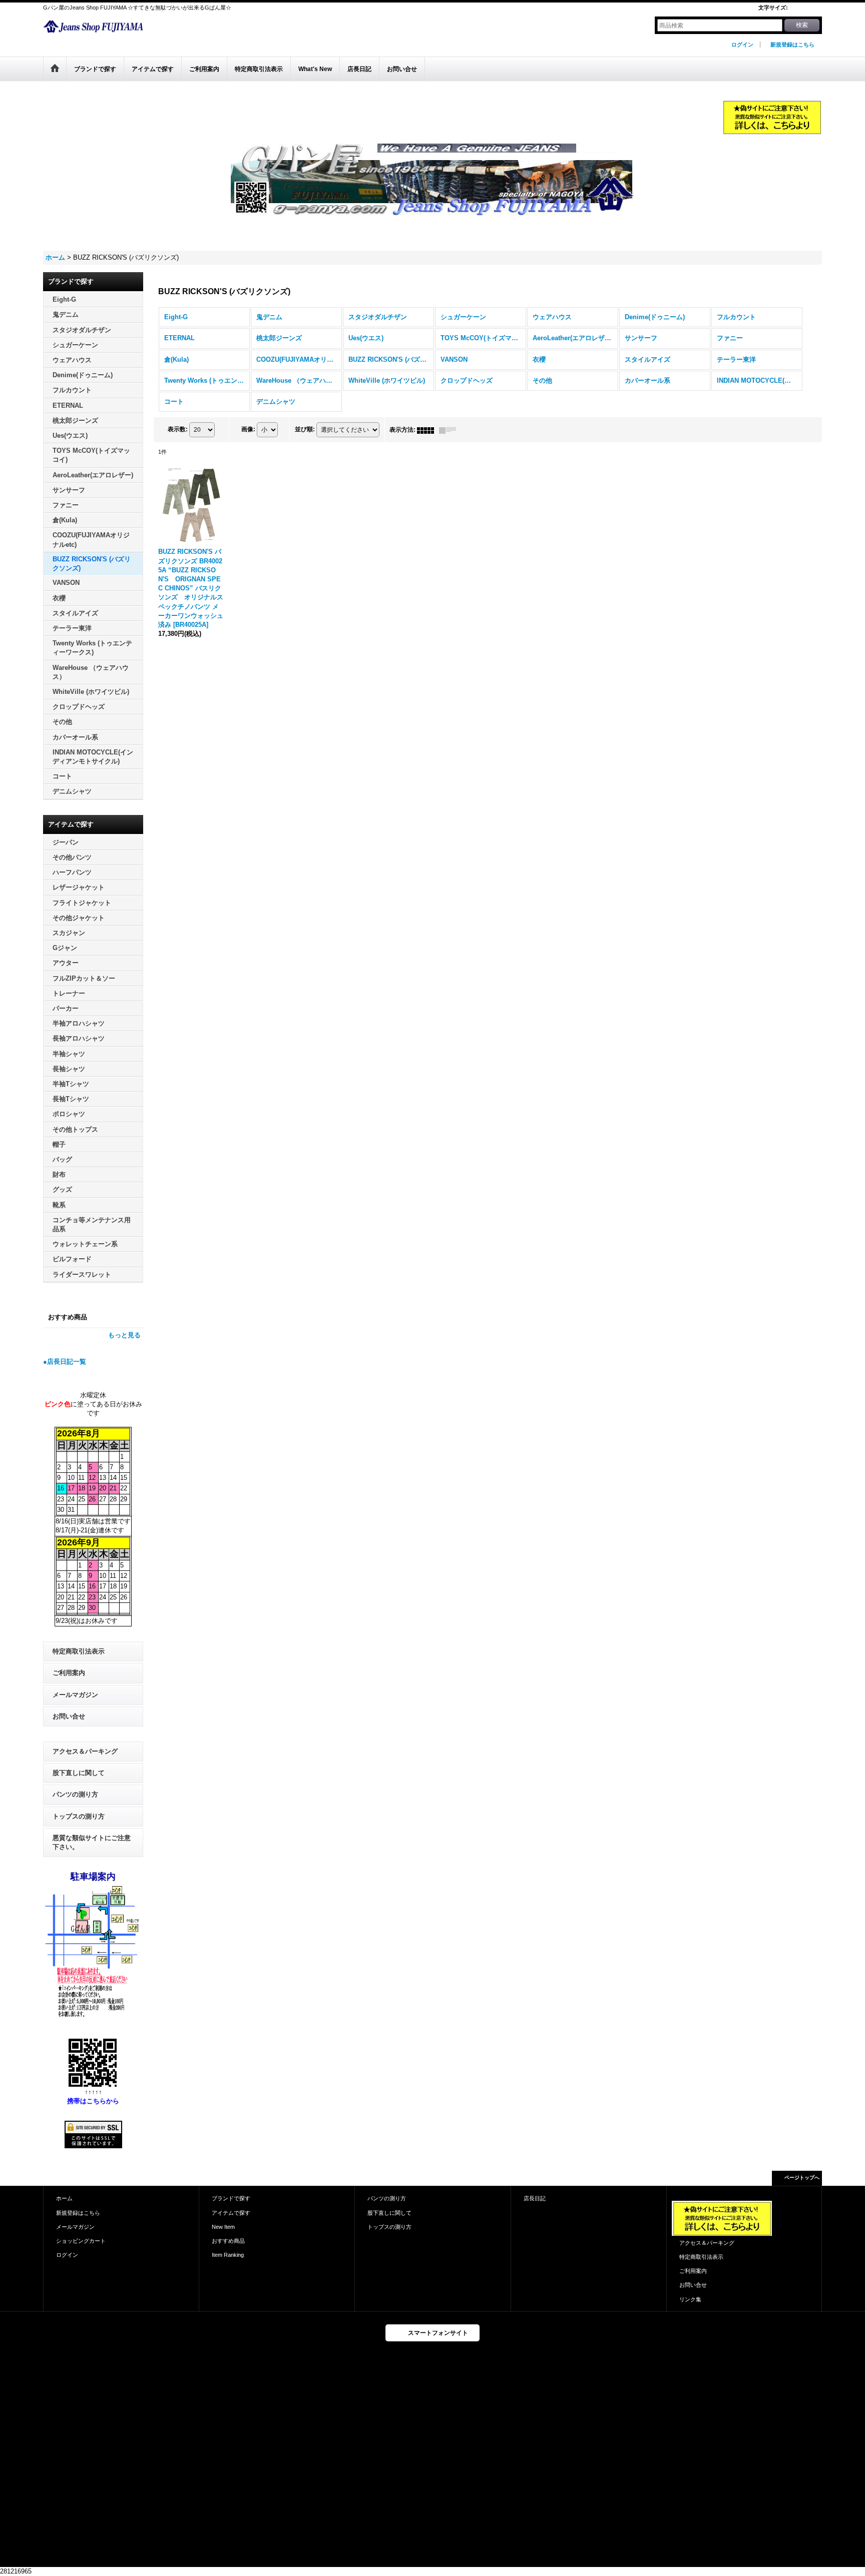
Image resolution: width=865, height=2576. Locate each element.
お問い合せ (69, 1716)
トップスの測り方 (79, 1816)
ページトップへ (802, 2178)
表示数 (178, 429)
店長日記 (535, 2198)
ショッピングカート (81, 2241)
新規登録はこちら (792, 45)
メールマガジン (75, 1695)
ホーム (64, 2198)
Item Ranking (228, 2255)
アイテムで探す (231, 2213)
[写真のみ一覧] (428, 430)
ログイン (742, 45)
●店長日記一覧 (65, 1362)
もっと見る (124, 1335)
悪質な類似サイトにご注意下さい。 (92, 1842)
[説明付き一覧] (450, 430)
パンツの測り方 (75, 1794)
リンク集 (690, 2299)
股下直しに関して (79, 1773)
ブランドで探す (231, 2198)
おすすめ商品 (228, 2241)
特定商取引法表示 (79, 1651)
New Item (223, 2227)
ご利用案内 (69, 1673)
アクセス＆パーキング (85, 1751)
